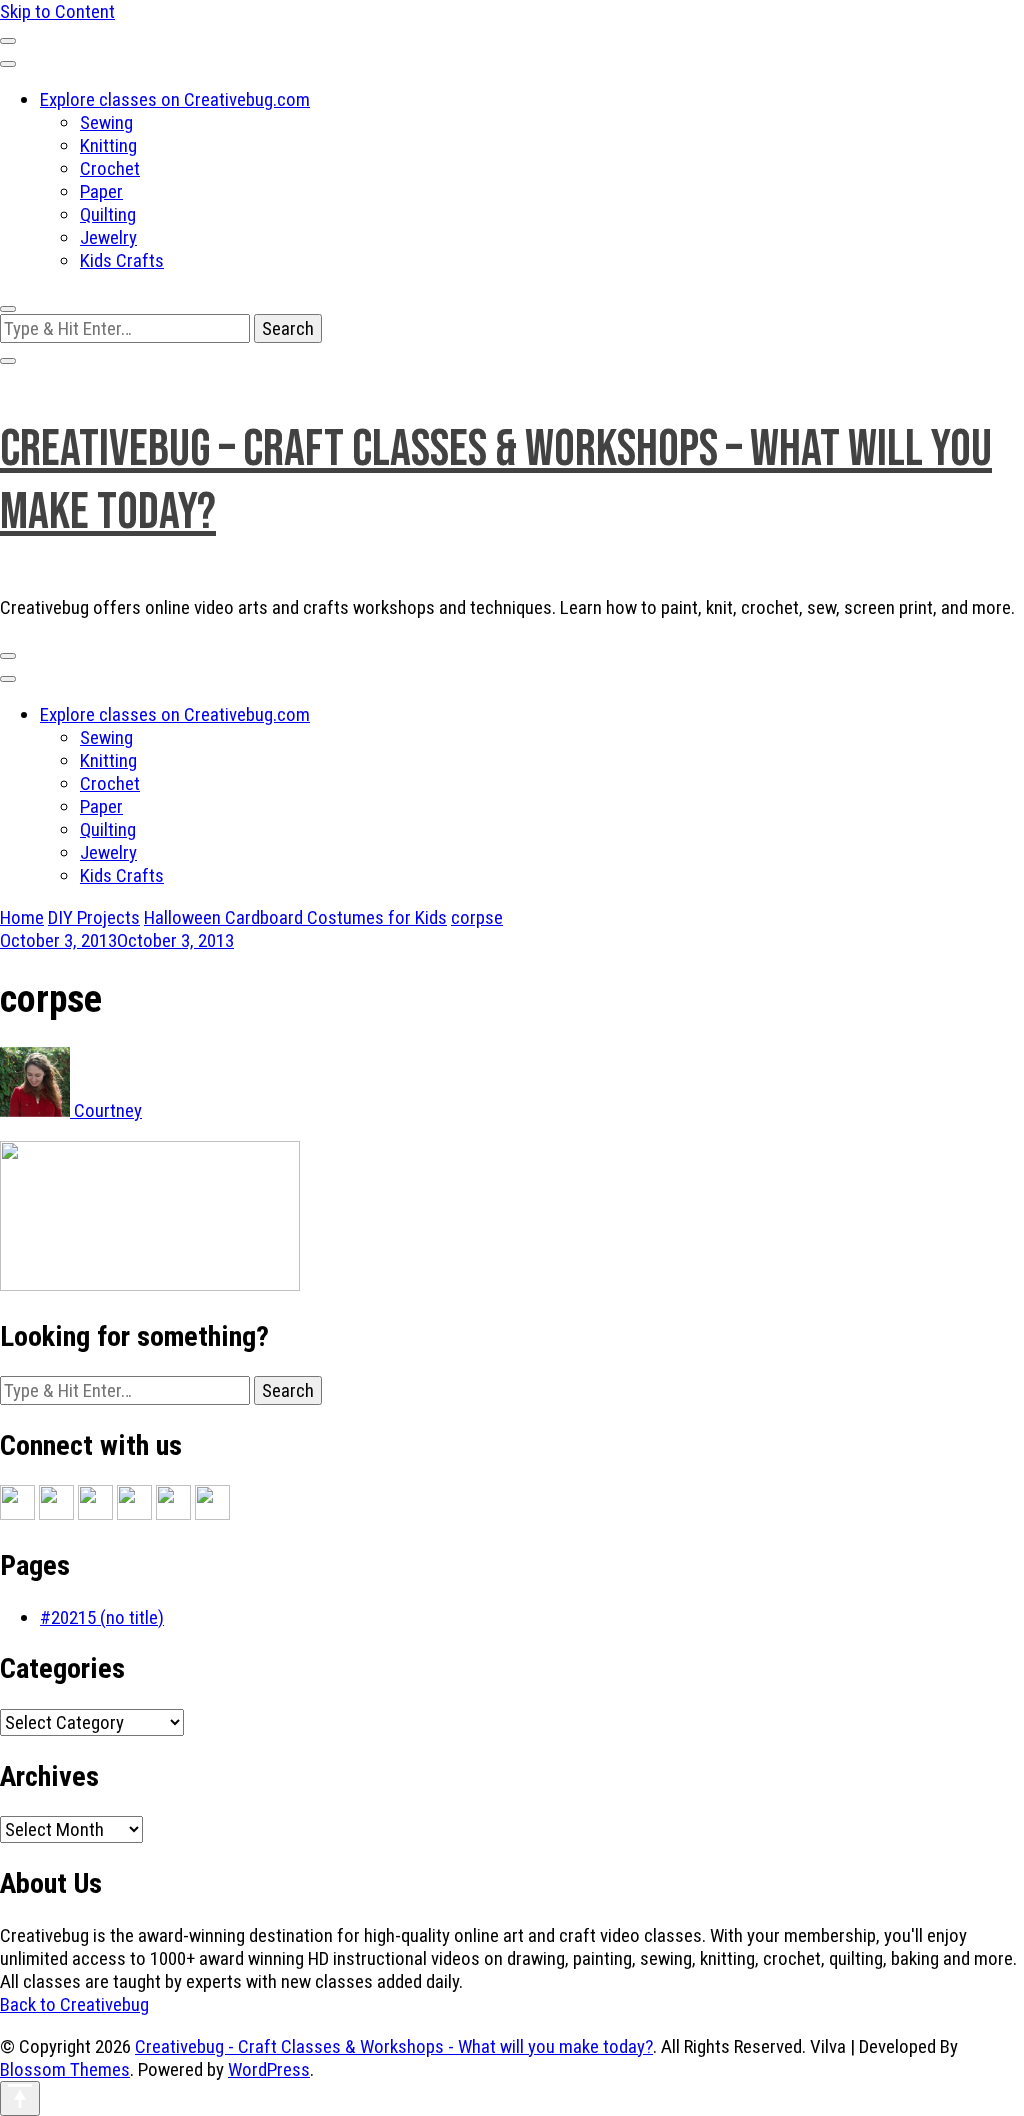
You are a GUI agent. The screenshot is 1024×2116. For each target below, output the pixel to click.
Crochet (110, 168)
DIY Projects (94, 917)
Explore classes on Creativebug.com (175, 99)
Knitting (108, 145)
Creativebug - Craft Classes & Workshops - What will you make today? (394, 2046)
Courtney (106, 1110)
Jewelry (108, 237)
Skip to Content (57, 11)
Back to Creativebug (74, 2004)
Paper (101, 191)
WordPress (269, 2069)
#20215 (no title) (102, 1617)
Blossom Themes (65, 2069)
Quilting (108, 214)
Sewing (106, 122)
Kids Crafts (122, 260)
